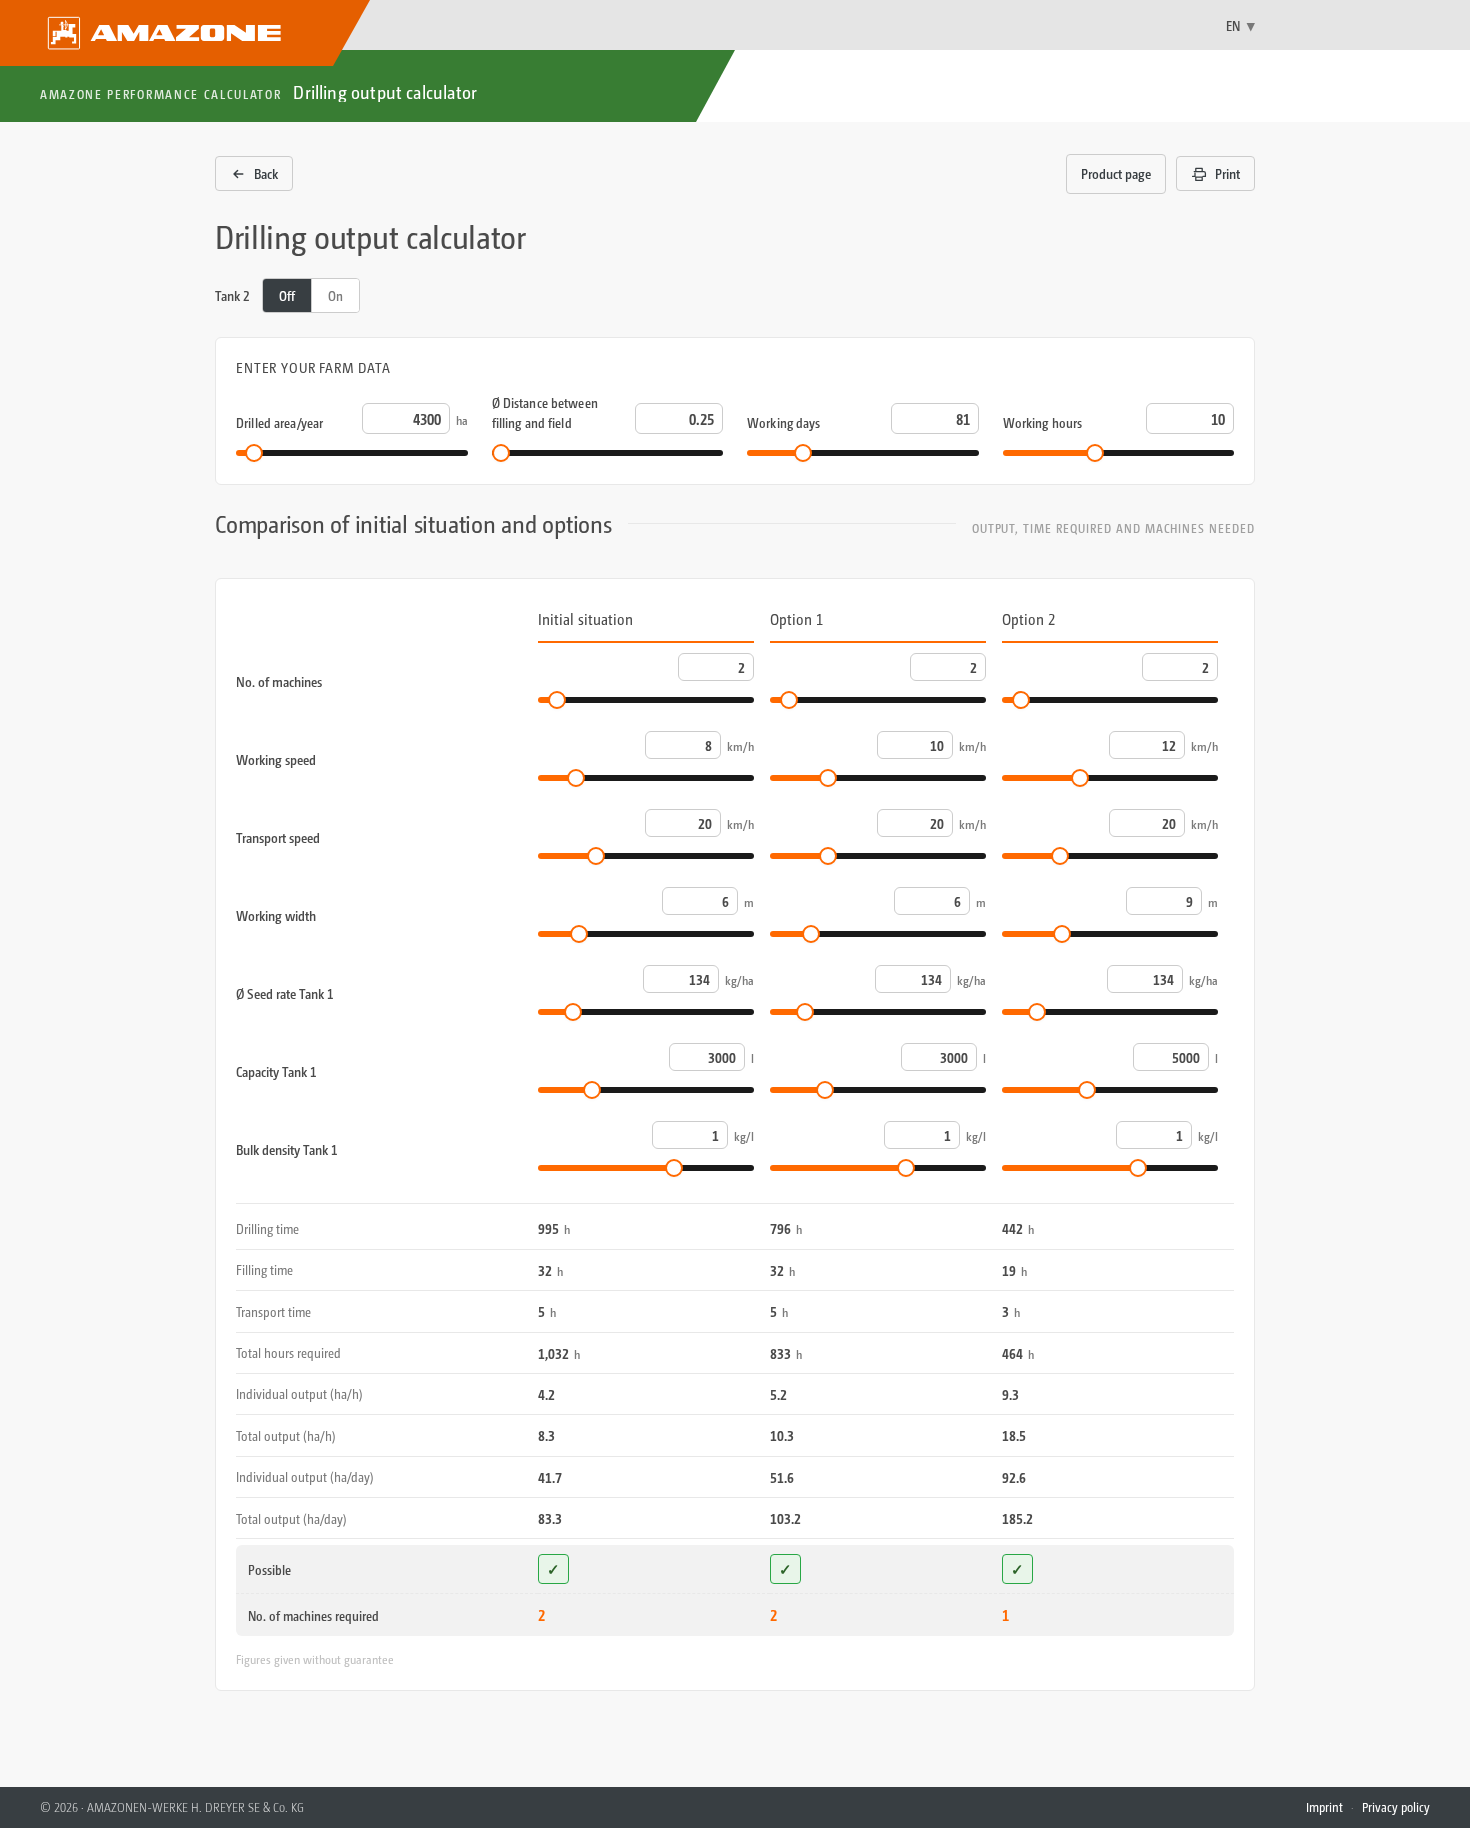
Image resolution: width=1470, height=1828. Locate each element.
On (335, 295)
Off (287, 295)
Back (266, 173)
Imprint (1324, 1807)
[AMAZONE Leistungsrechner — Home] (185, 33)
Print (1227, 173)
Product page (1116, 173)
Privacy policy (1396, 1807)
